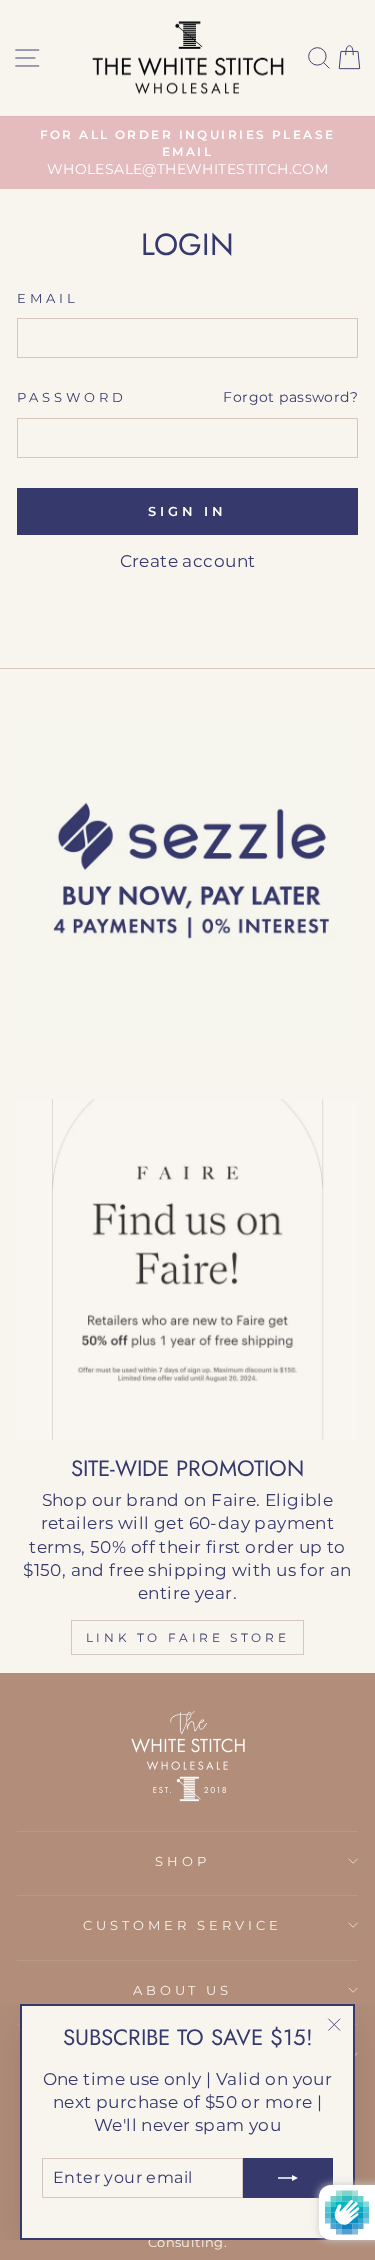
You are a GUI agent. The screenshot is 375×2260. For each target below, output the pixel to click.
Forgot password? (290, 397)
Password (72, 397)
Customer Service (182, 1925)
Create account (188, 561)
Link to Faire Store (187, 1637)
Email (48, 298)
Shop (182, 1861)
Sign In (187, 511)
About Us (183, 1990)
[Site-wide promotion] (187, 1269)
